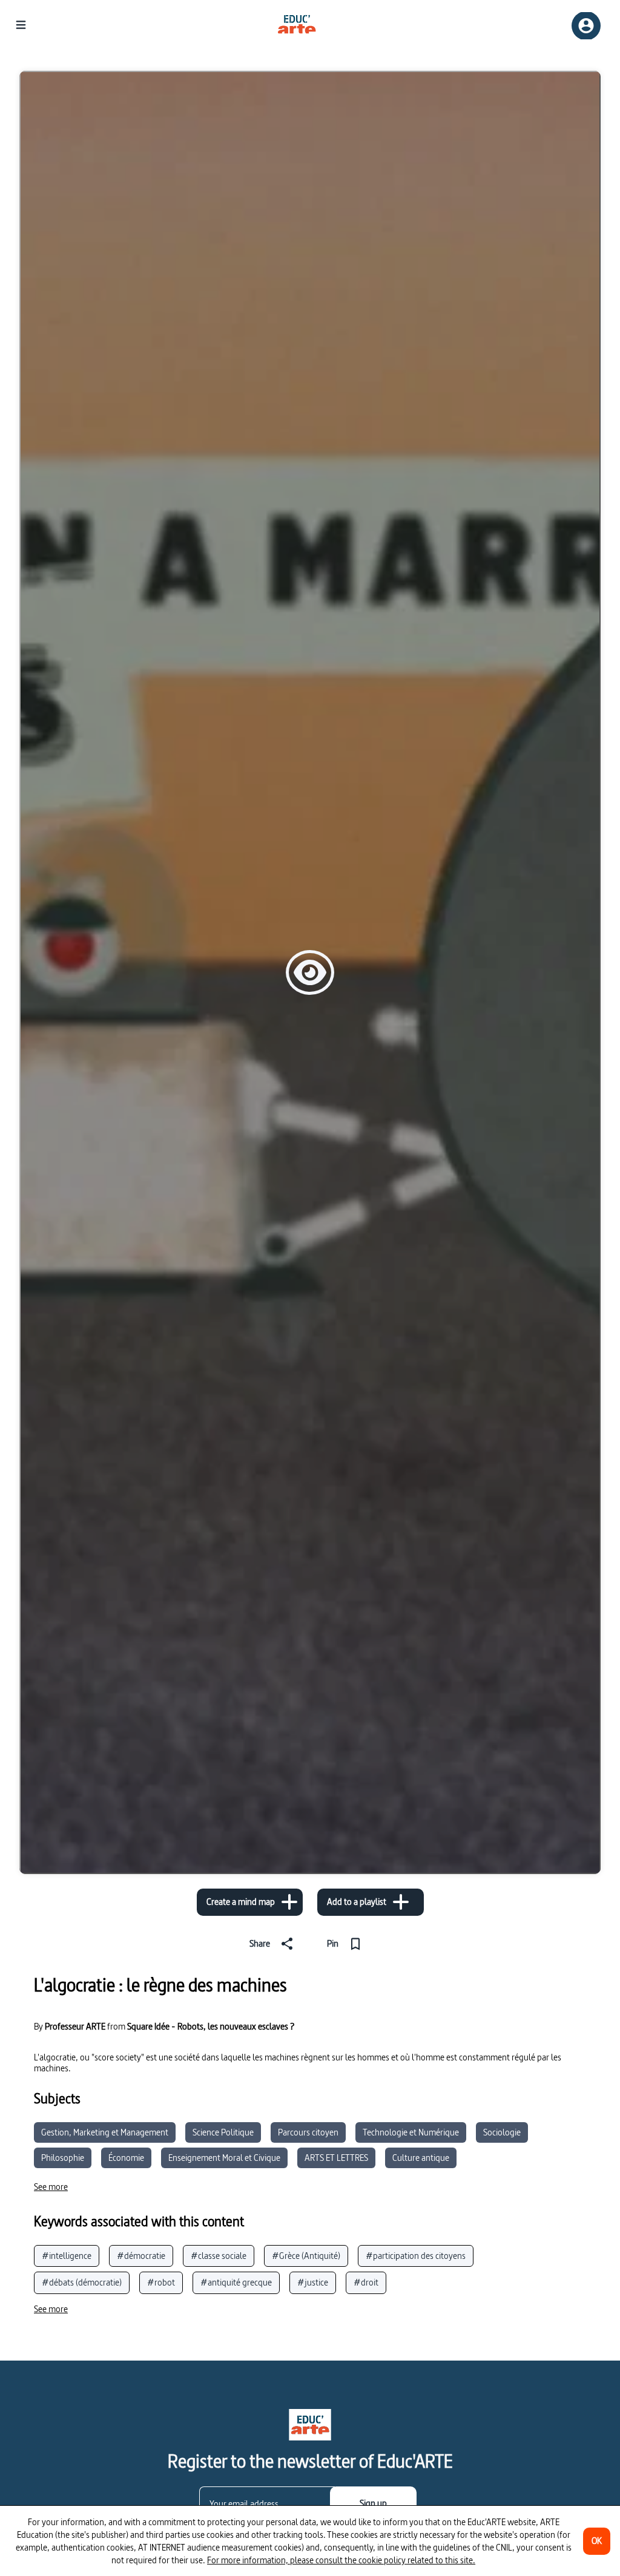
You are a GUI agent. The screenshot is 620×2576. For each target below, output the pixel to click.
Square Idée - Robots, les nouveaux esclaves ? (211, 2026)
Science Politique (223, 2132)
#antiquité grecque (236, 2282)
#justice (313, 2282)
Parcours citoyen (308, 2132)
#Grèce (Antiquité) (306, 2256)
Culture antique (421, 2158)
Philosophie (63, 2158)
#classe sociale (219, 2256)
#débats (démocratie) (82, 2282)
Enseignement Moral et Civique (224, 2158)
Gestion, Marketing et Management (105, 2132)
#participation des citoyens (416, 2256)
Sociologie (502, 2132)
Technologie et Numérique (411, 2132)
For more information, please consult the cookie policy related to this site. (341, 2560)
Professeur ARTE (75, 2027)
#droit (366, 2282)
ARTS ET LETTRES (336, 2158)
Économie (126, 2158)
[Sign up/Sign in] (586, 26)
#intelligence (67, 2256)
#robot (161, 2282)
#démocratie (141, 2256)
